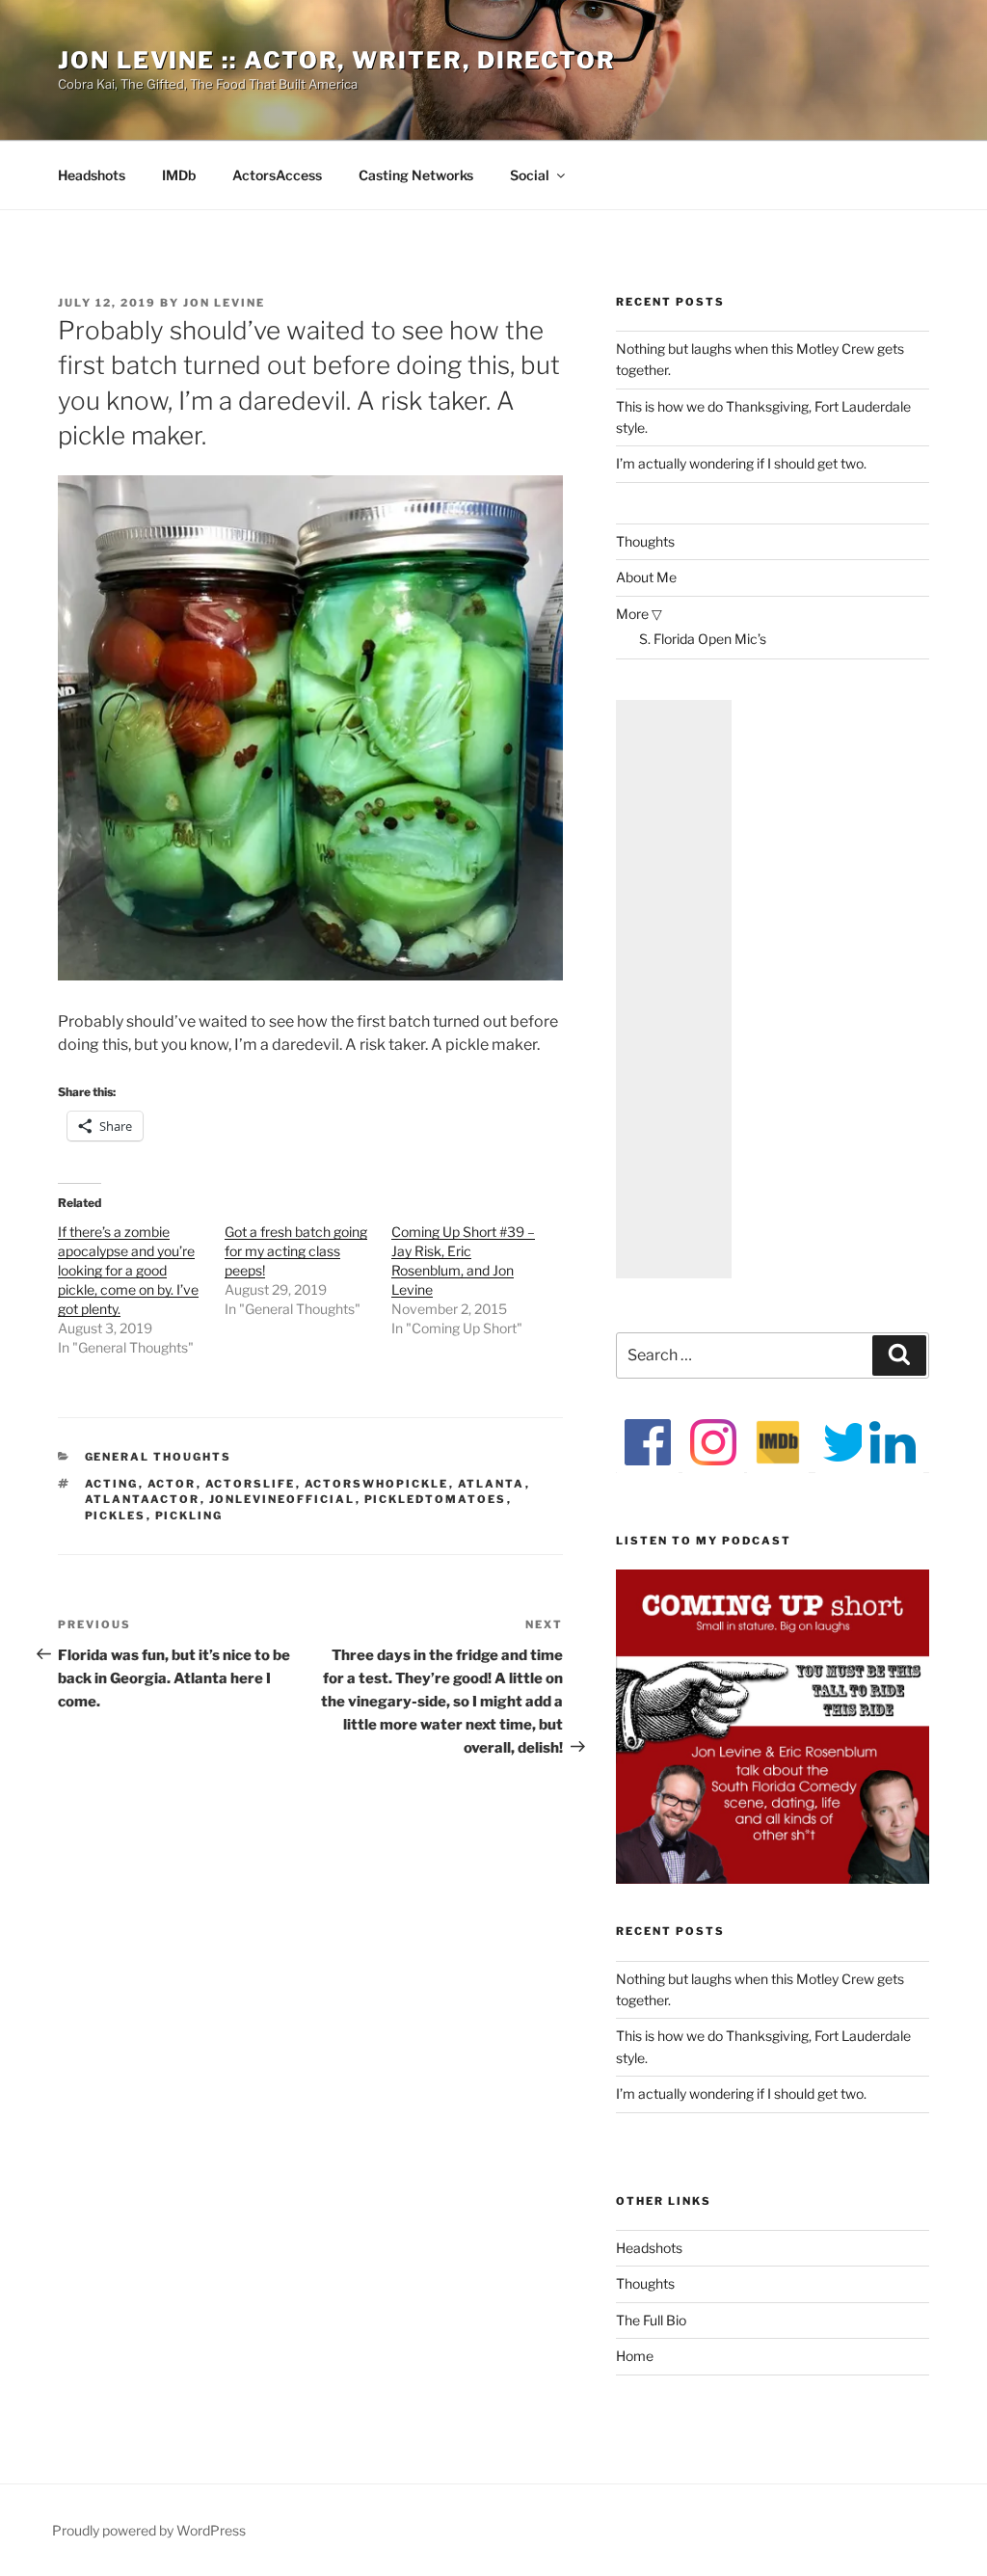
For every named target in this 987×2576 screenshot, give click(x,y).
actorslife (251, 1484)
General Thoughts (159, 1457)
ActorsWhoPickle (377, 1484)
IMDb (179, 175)
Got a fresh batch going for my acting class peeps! (296, 1251)
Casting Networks (416, 175)
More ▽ (639, 614)
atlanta (492, 1484)
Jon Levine (224, 303)
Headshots (92, 175)
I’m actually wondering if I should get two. (741, 463)
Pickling (189, 1516)
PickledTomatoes (436, 1499)
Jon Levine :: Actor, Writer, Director (337, 60)
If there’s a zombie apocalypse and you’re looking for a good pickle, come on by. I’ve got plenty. (128, 1270)
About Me (646, 577)
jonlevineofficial (282, 1499)
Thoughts (645, 541)
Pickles (116, 1516)
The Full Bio (651, 2320)
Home (635, 2356)
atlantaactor (143, 1499)
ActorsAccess (277, 175)
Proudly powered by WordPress (149, 2530)
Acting (112, 1484)
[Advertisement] (674, 989)
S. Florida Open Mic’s (703, 639)
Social (530, 175)
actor (172, 1484)
